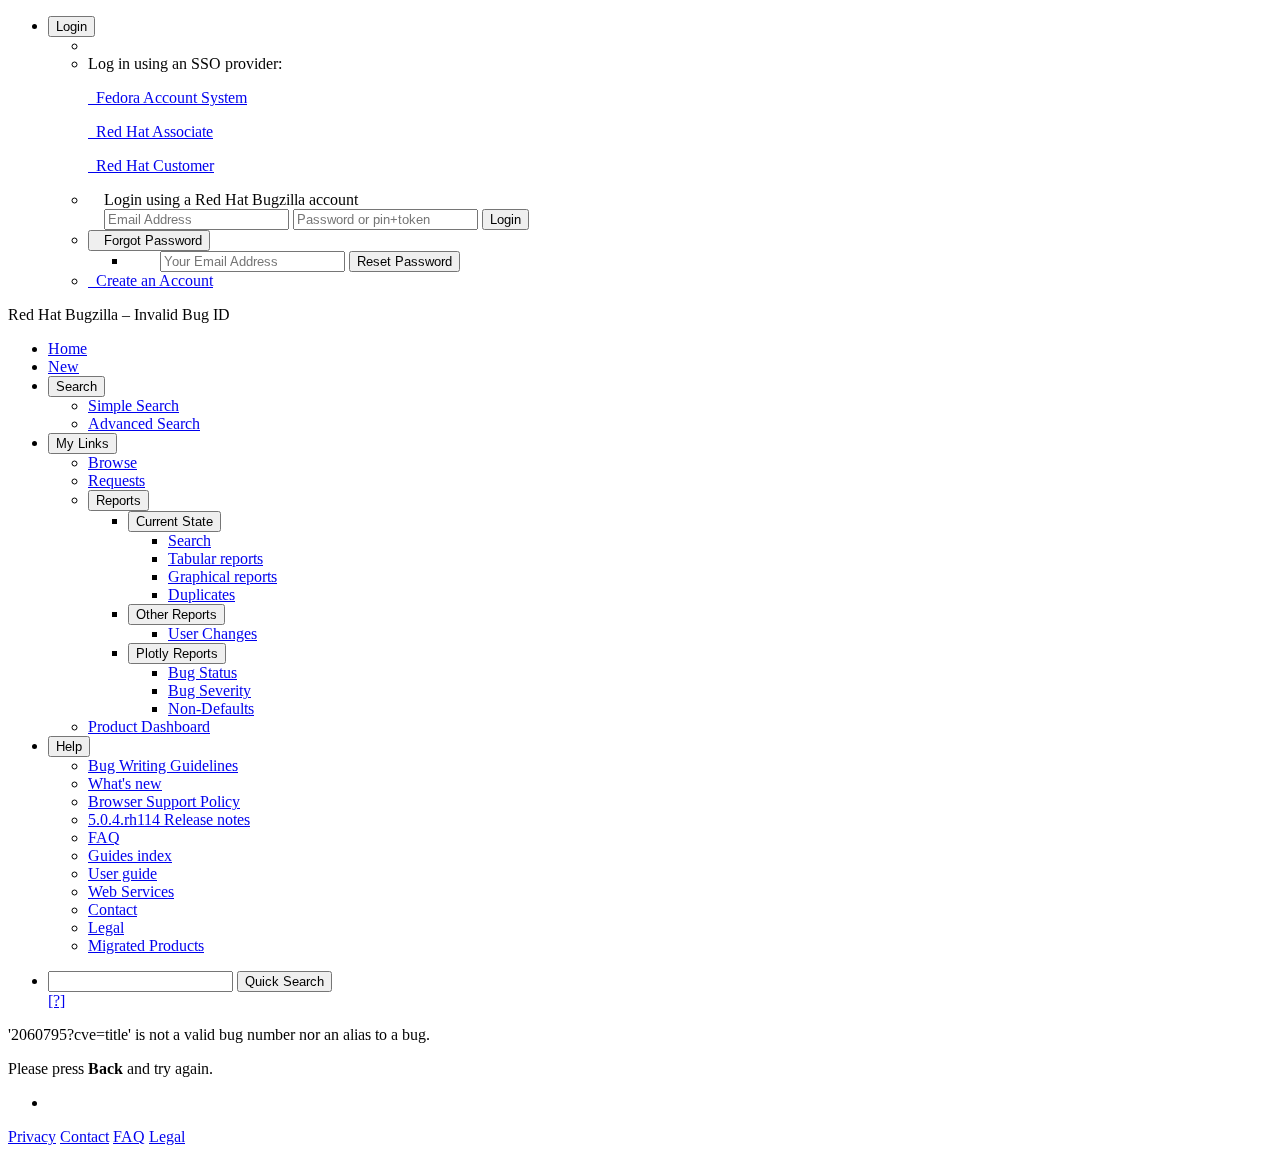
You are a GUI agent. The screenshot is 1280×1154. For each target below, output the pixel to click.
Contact (112, 909)
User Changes (212, 633)
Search (76, 386)
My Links (82, 443)
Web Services (131, 891)
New (63, 366)
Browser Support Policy (164, 801)
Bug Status (202, 672)
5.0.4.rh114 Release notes (169, 819)
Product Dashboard (149, 726)
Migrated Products (146, 945)
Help (69, 746)
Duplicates (201, 594)
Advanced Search (144, 423)
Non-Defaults (211, 708)
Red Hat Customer (151, 165)
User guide (122, 873)
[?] (56, 1000)
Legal (106, 927)
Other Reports (176, 614)
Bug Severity (209, 690)
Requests (116, 480)
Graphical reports (222, 576)
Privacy (32, 1136)
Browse (112, 462)
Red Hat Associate (150, 131)
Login (71, 26)
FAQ (104, 837)
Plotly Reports (177, 653)
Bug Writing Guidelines (163, 765)
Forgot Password (149, 240)
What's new (125, 783)
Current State (174, 521)
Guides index (130, 855)
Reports (118, 500)
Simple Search (133, 405)
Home (67, 348)
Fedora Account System (167, 97)
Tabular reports (215, 558)
